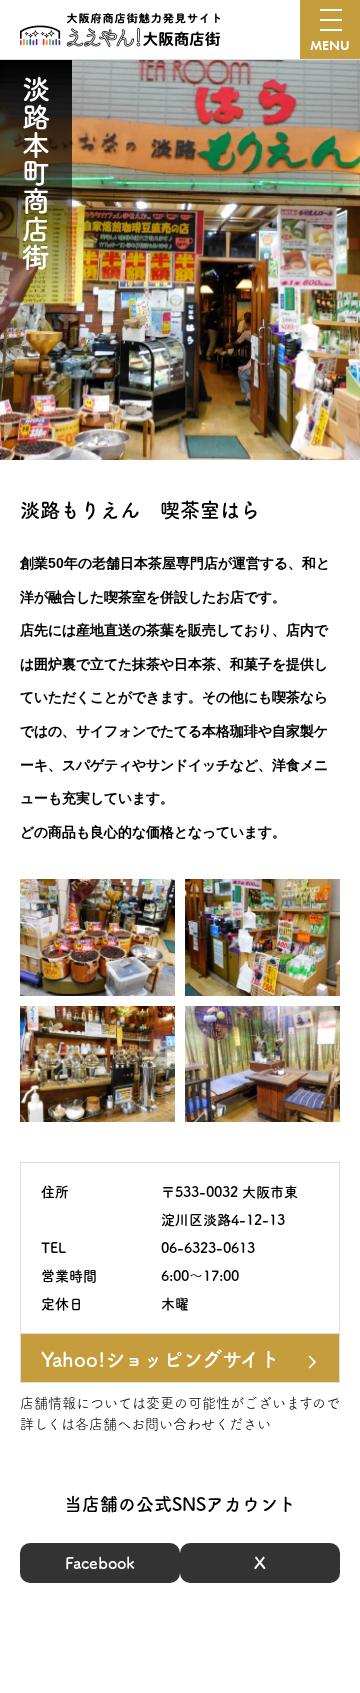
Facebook (100, 1563)
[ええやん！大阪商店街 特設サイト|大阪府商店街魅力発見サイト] (120, 30)
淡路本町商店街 (36, 173)
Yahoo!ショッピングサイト (160, 1359)
